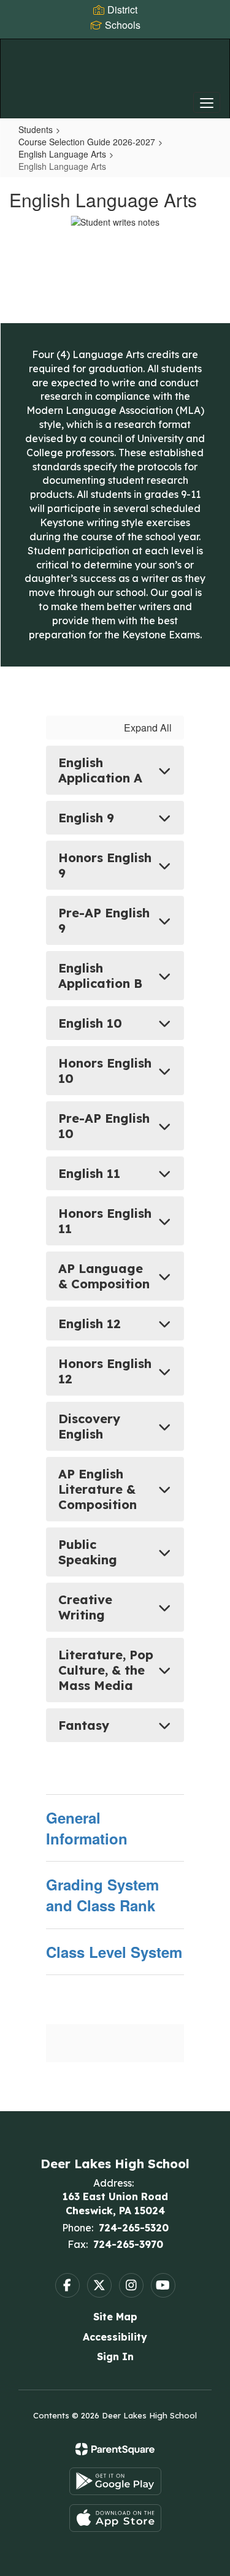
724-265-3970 (128, 2244)
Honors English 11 (105, 1221)
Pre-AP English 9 (104, 920)
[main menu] (207, 102)
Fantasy (84, 1725)
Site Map (115, 2317)
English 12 (90, 1324)
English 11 (89, 1173)
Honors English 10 (105, 1071)
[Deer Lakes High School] (115, 69)
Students (36, 129)
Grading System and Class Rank (102, 1895)
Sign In (115, 2356)
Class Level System (114, 1952)
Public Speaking (88, 1552)
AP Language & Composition (104, 1276)
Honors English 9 (105, 865)
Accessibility (115, 2337)
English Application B (100, 976)
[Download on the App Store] (115, 2518)
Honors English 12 (105, 1371)
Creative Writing (85, 1607)
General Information (87, 1828)
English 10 (90, 1023)
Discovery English (89, 1426)
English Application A (100, 770)
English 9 (86, 818)
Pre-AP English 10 (104, 1126)
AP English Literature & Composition (98, 1489)
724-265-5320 (134, 2228)
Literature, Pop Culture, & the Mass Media (106, 1670)
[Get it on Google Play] (115, 2481)
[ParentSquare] (115, 2449)
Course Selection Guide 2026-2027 (87, 142)
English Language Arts (62, 154)
